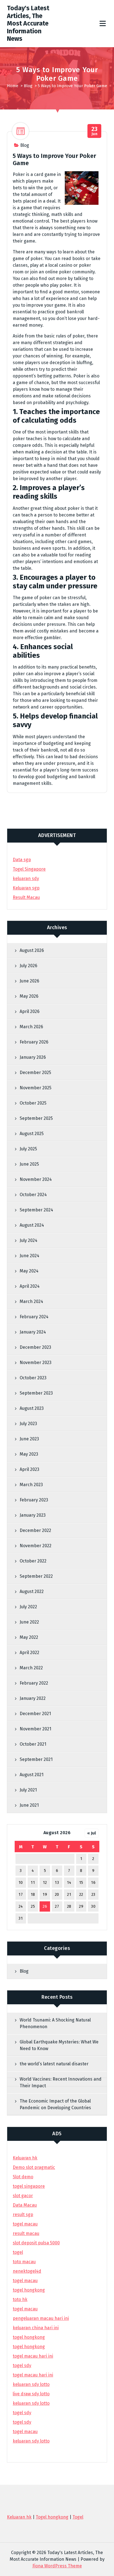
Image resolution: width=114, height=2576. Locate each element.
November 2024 (36, 1179)
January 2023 (33, 1515)
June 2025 (29, 1164)
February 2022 (34, 1683)
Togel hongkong (52, 2517)
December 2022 (35, 1530)
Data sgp (22, 860)
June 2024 (29, 1256)
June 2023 (29, 1439)
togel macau (25, 2432)
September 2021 (36, 1759)
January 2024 (33, 1332)
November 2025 (36, 1088)
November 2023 (36, 1363)
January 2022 (33, 1698)
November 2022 (36, 1546)
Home (13, 86)
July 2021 (28, 1790)
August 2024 (32, 1225)
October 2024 (33, 1195)
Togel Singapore (29, 869)
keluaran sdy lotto (31, 2441)
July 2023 (28, 1424)
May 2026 (29, 996)
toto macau (24, 2262)
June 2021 (29, 1805)
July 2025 (28, 1149)
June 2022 (29, 1622)
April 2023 (29, 1469)
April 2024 (30, 1286)
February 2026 (34, 1042)
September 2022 (36, 1576)
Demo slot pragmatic (34, 2167)
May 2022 (29, 1637)
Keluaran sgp (26, 888)
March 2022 (31, 1668)
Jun (94, 131)
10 (21, 1883)
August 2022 (32, 1591)
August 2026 (32, 950)
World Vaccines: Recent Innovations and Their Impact (61, 2082)
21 (69, 1895)
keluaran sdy (26, 879)
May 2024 (29, 1271)
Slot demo (23, 2177)
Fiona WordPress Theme (57, 2566)
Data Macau (25, 2205)
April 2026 (30, 1011)
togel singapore (29, 2186)
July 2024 (28, 1240)
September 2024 (36, 1210)
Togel (78, 2517)
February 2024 (34, 1317)
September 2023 (36, 1393)
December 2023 (35, 1347)
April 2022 (29, 1653)
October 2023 (33, 1378)
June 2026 (29, 981)
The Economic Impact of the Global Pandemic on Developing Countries (55, 2104)
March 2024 (31, 1301)
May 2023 (29, 1454)
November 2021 (35, 1729)
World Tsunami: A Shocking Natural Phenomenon (55, 2023)
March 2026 (31, 1027)
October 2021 (33, 1744)
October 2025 (33, 1103)
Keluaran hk (25, 2158)
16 (93, 1883)
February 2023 (34, 1500)
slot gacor (23, 2196)
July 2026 (28, 966)
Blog (28, 86)
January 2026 (33, 1057)
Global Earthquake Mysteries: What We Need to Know (59, 2045)
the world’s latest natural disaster (54, 2064)
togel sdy (22, 2413)
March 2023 (31, 1485)
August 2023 (32, 1408)
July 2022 (28, 1607)
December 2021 (35, 1714)
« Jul (92, 1833)
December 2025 (35, 1073)
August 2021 (32, 1775)
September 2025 (36, 1118)
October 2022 (33, 1561)
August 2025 (32, 1134)
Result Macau (26, 897)
